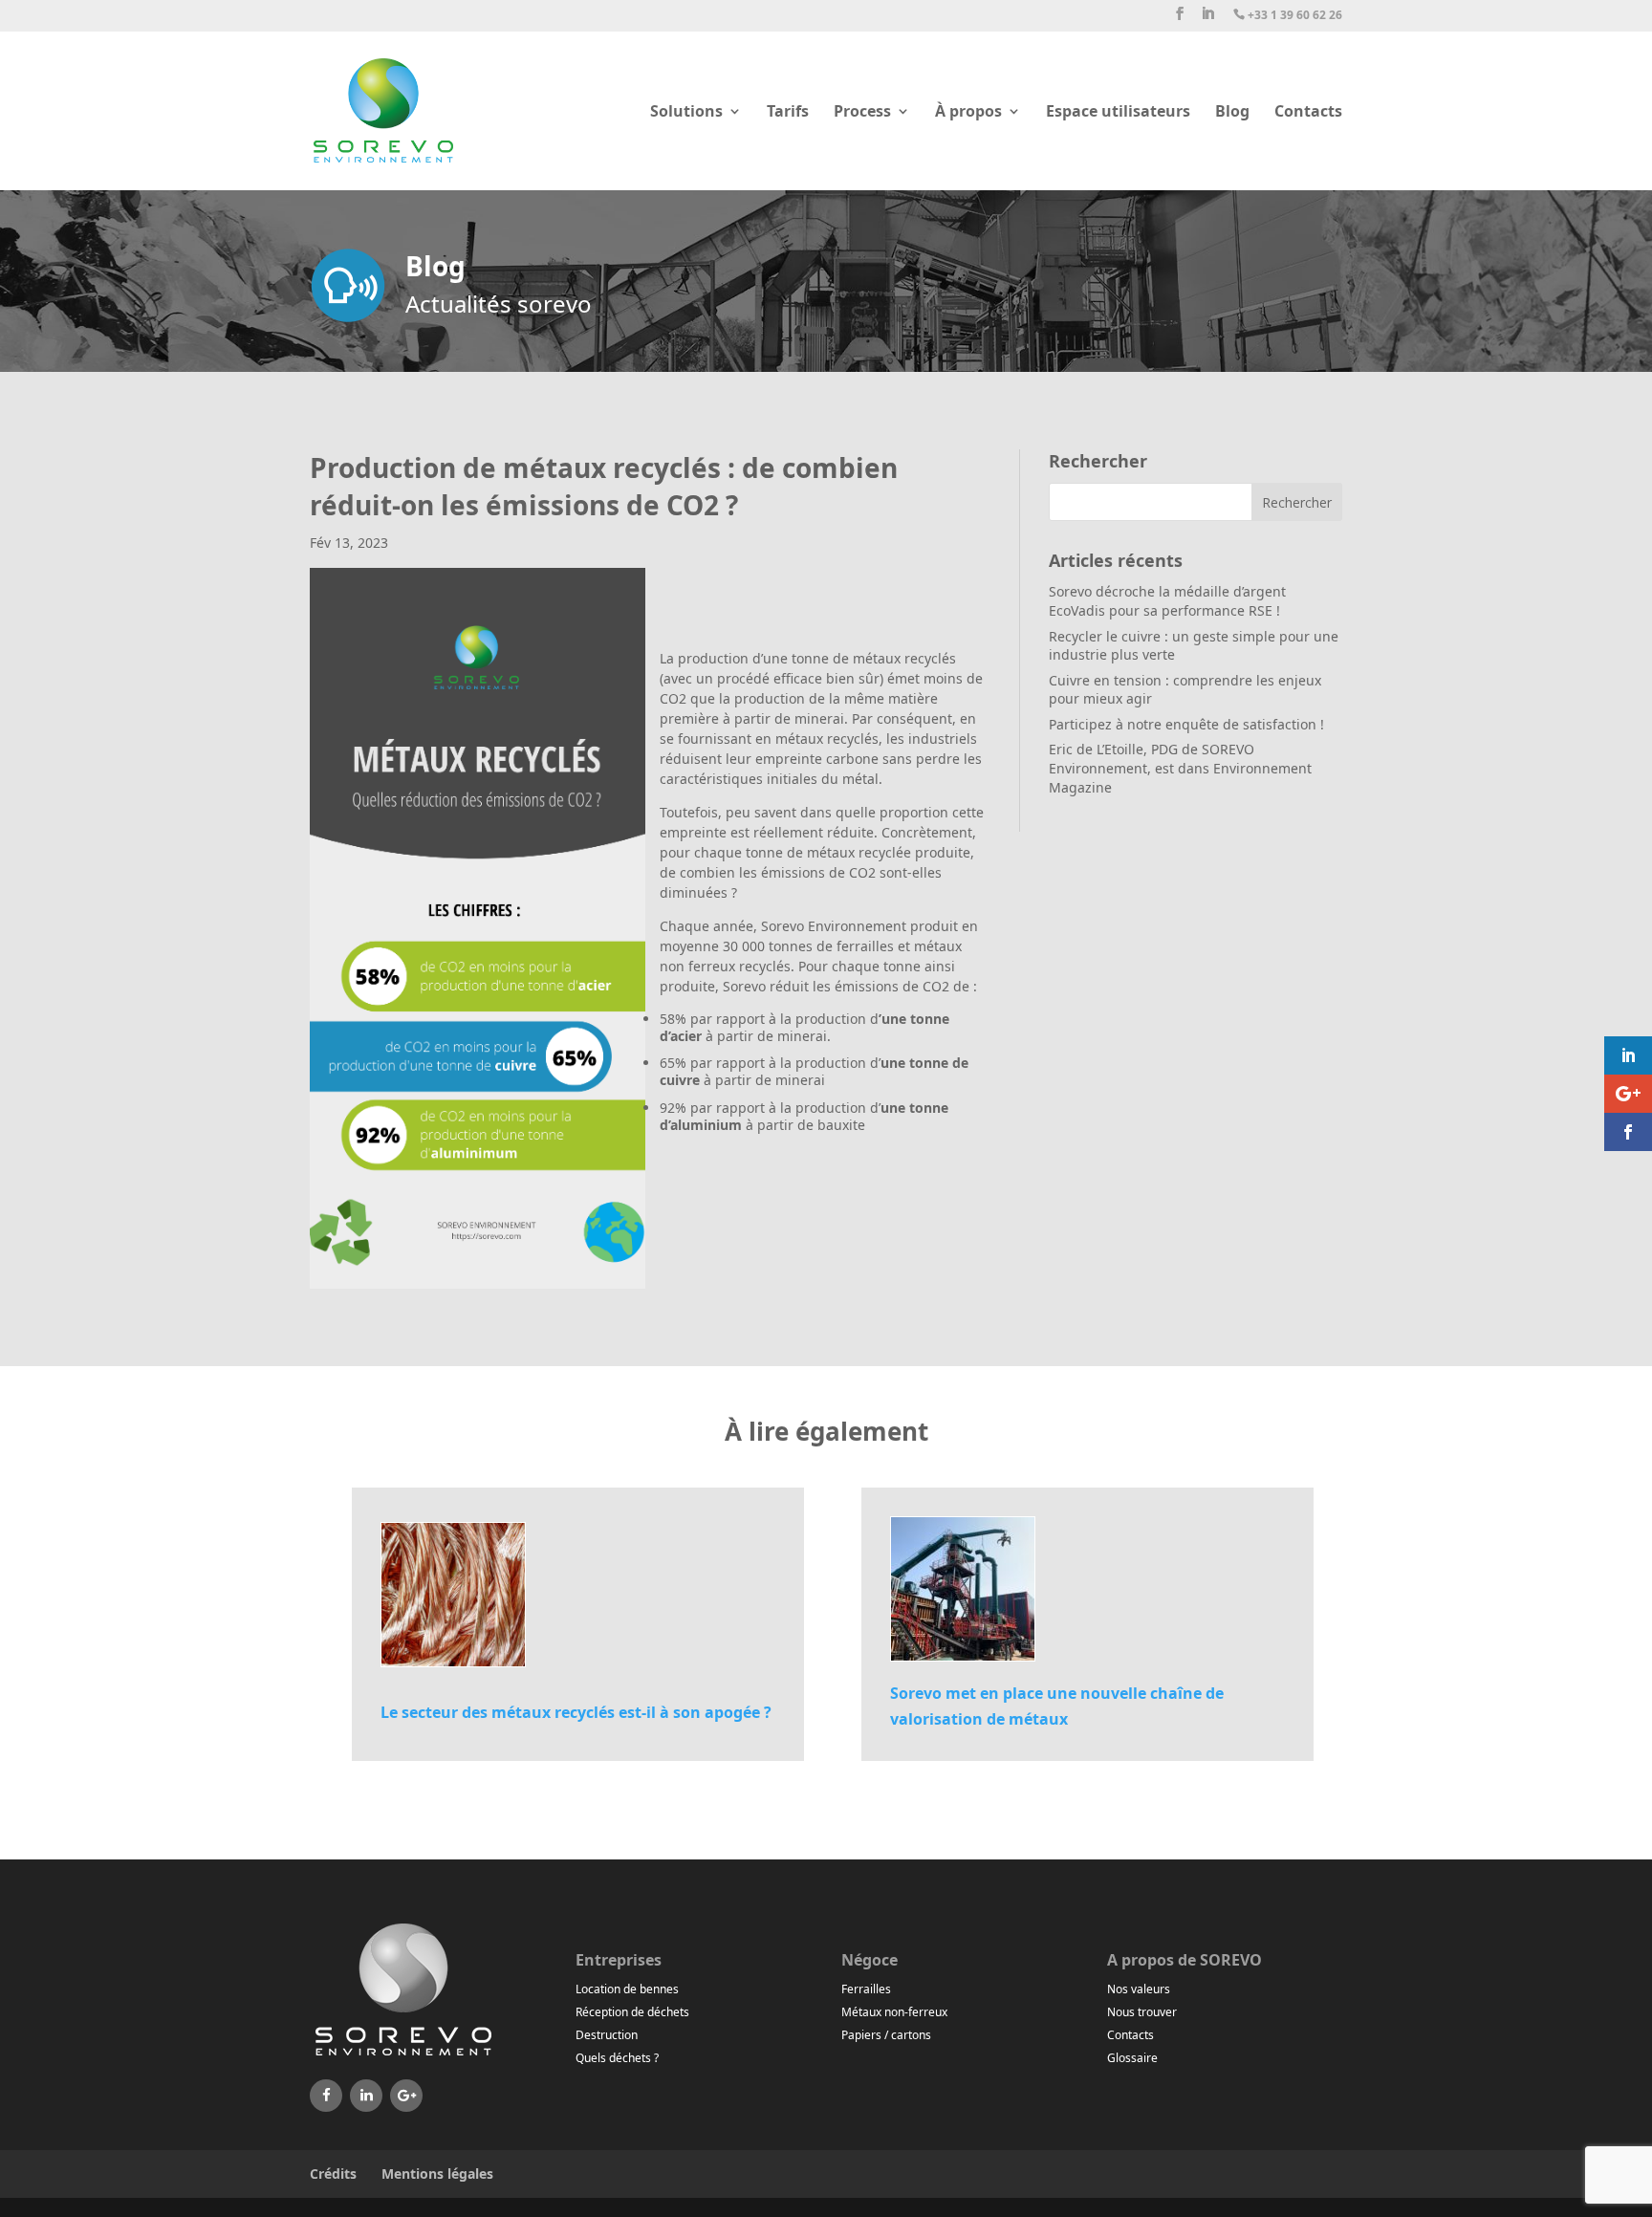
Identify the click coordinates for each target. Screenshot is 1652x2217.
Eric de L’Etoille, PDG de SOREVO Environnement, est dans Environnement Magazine (1180, 768)
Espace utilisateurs (1118, 113)
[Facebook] (326, 2096)
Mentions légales (437, 2174)
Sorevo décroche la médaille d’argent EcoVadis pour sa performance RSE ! (1167, 601)
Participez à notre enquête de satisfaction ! (1186, 724)
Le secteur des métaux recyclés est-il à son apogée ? (576, 1712)
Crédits (333, 2174)
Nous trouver (1142, 2012)
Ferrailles (866, 1989)
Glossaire (1132, 2058)
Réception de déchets (632, 2012)
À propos (968, 113)
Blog (1232, 113)
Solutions (686, 113)
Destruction (607, 2035)
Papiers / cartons (886, 2035)
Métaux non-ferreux (894, 2012)
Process (862, 113)
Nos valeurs (1139, 1989)
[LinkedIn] (366, 2096)
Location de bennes (627, 1989)
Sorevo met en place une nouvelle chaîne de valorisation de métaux (1057, 1706)
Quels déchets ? (617, 2058)
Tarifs (788, 113)
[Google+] (406, 2096)
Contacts (1308, 113)
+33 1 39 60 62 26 (1288, 16)
